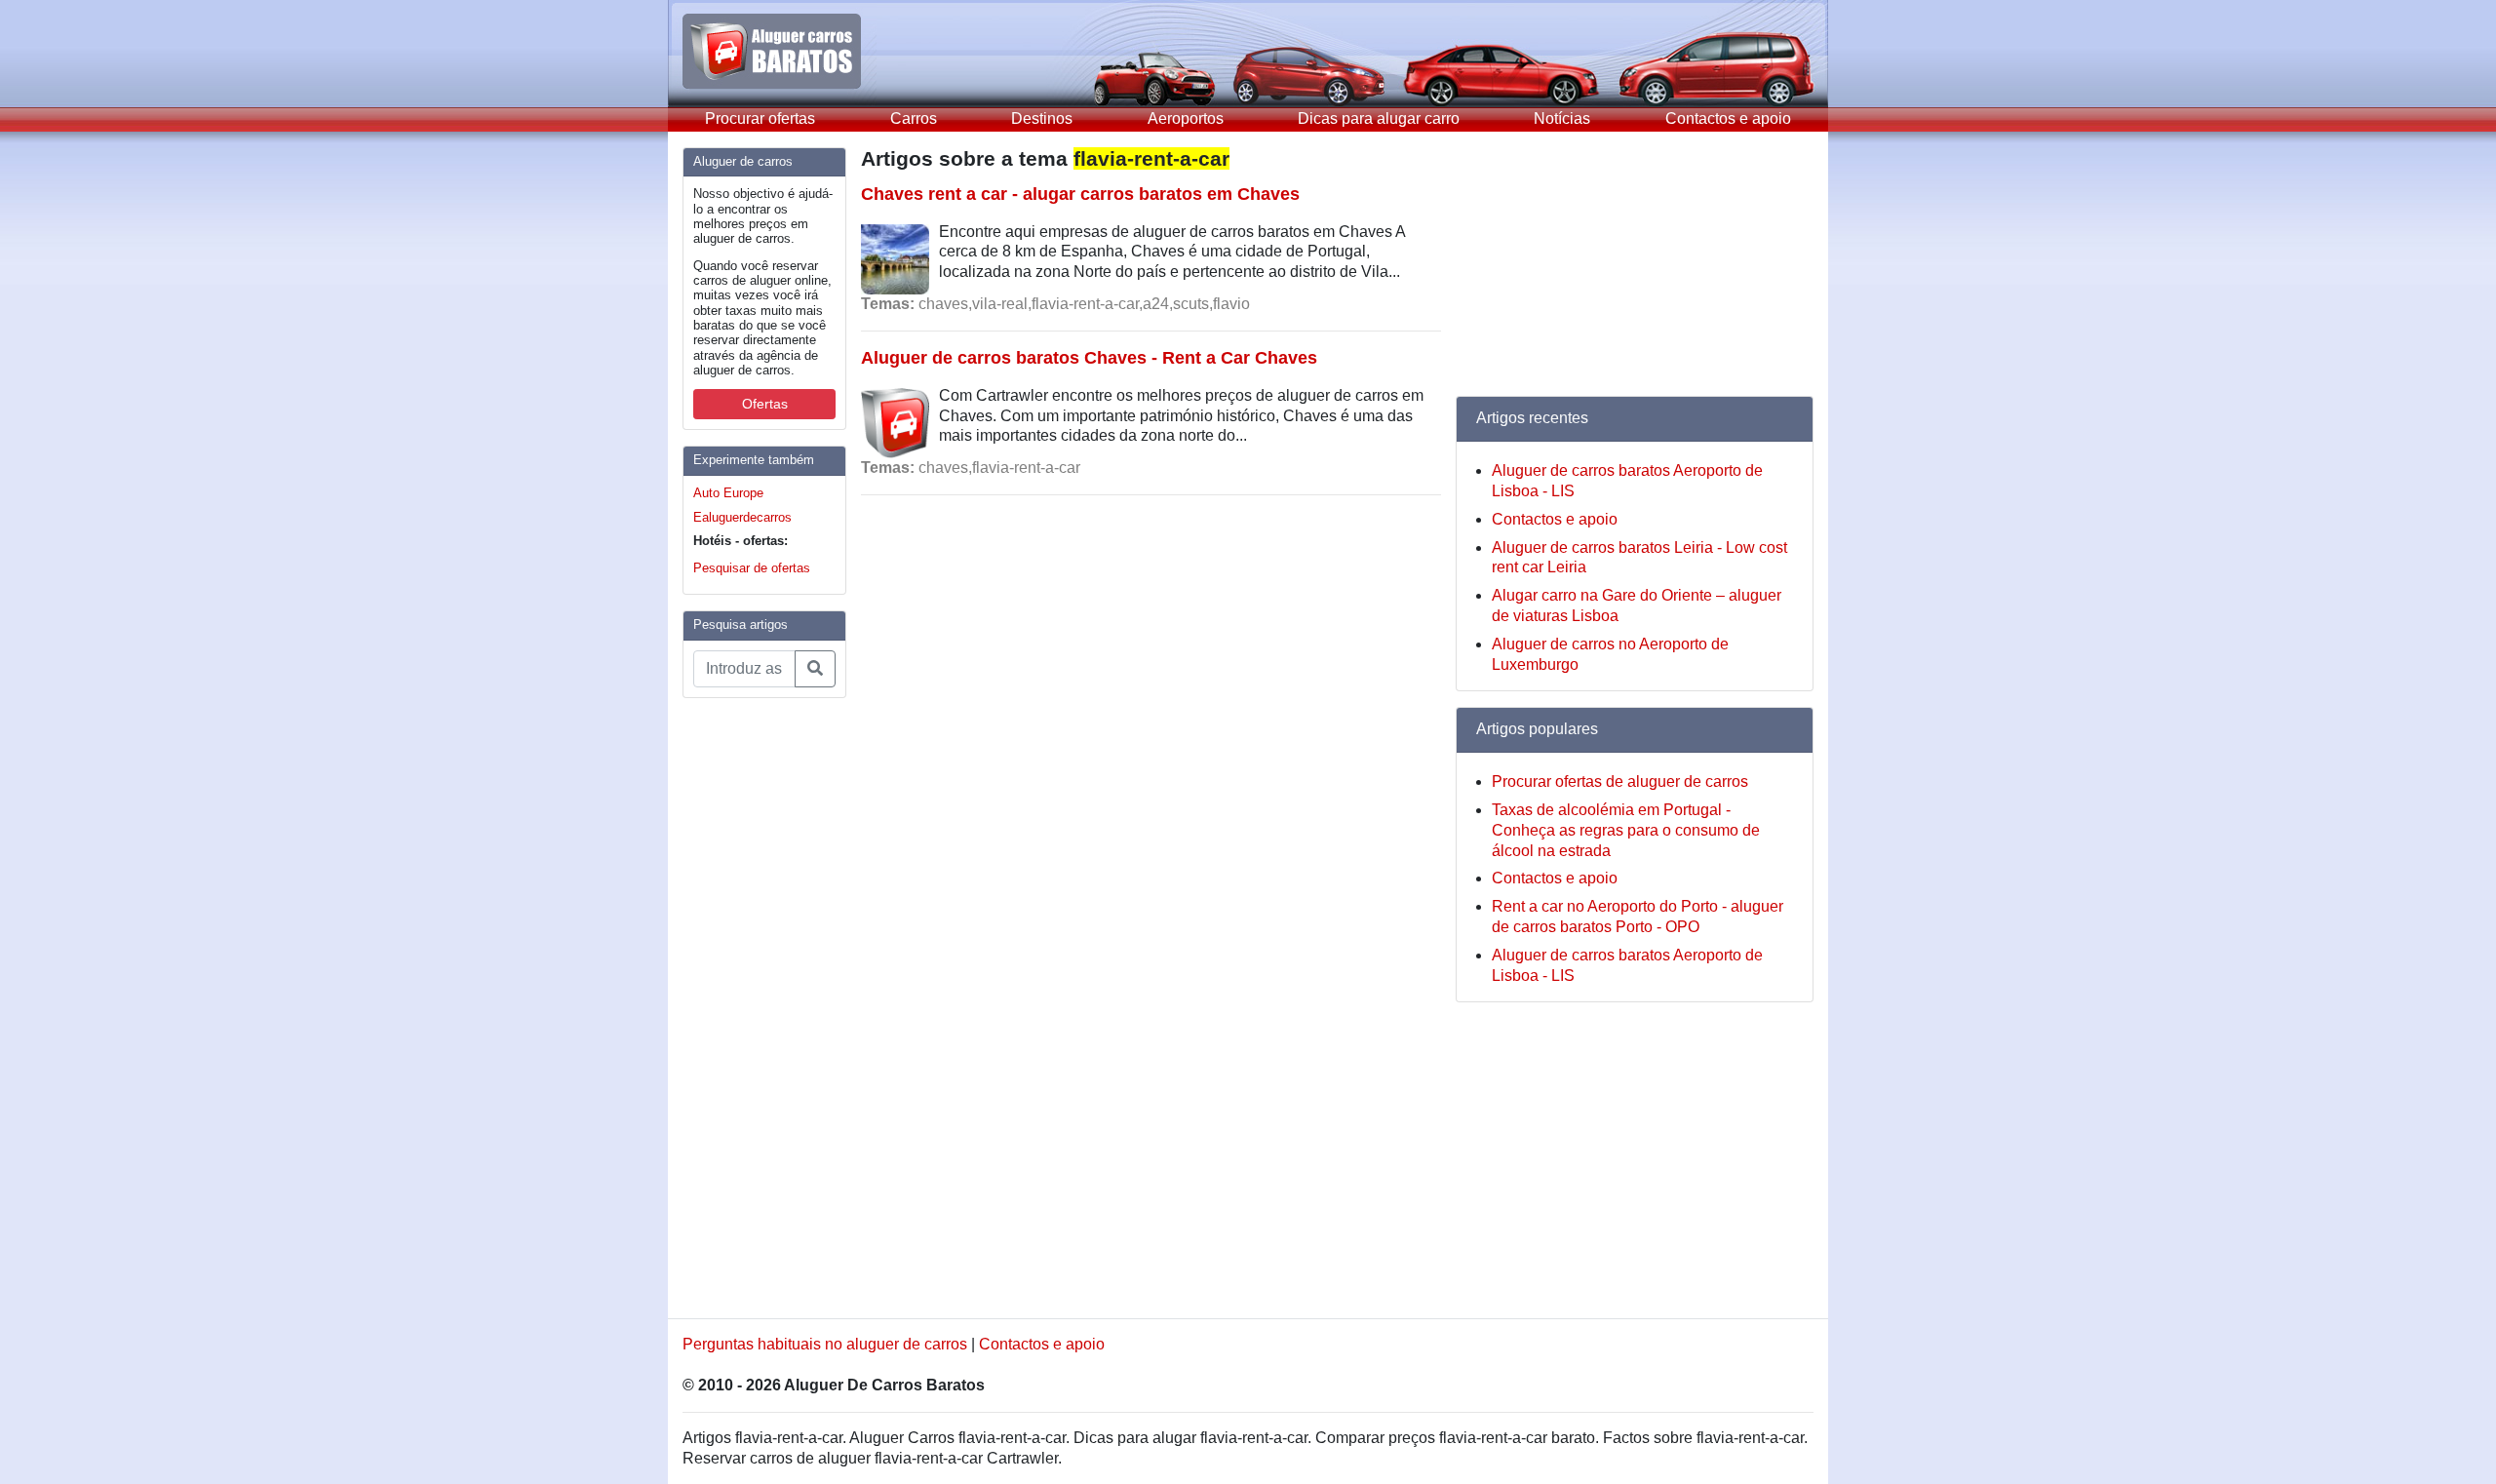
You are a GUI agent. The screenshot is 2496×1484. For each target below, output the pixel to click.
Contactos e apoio (1728, 118)
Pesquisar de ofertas (752, 568)
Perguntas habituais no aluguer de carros (825, 1344)
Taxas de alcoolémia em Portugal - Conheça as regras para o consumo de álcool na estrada (1626, 830)
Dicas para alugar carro (1379, 118)
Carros (914, 118)
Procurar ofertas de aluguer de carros (1620, 781)
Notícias (1562, 118)
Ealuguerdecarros (742, 517)
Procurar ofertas (760, 118)
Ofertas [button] (765, 404)
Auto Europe (728, 493)
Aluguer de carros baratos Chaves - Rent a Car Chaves (1089, 357)
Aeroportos (1186, 118)
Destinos (1042, 118)
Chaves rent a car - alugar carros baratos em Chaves (1080, 194)
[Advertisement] (760, 1006)
